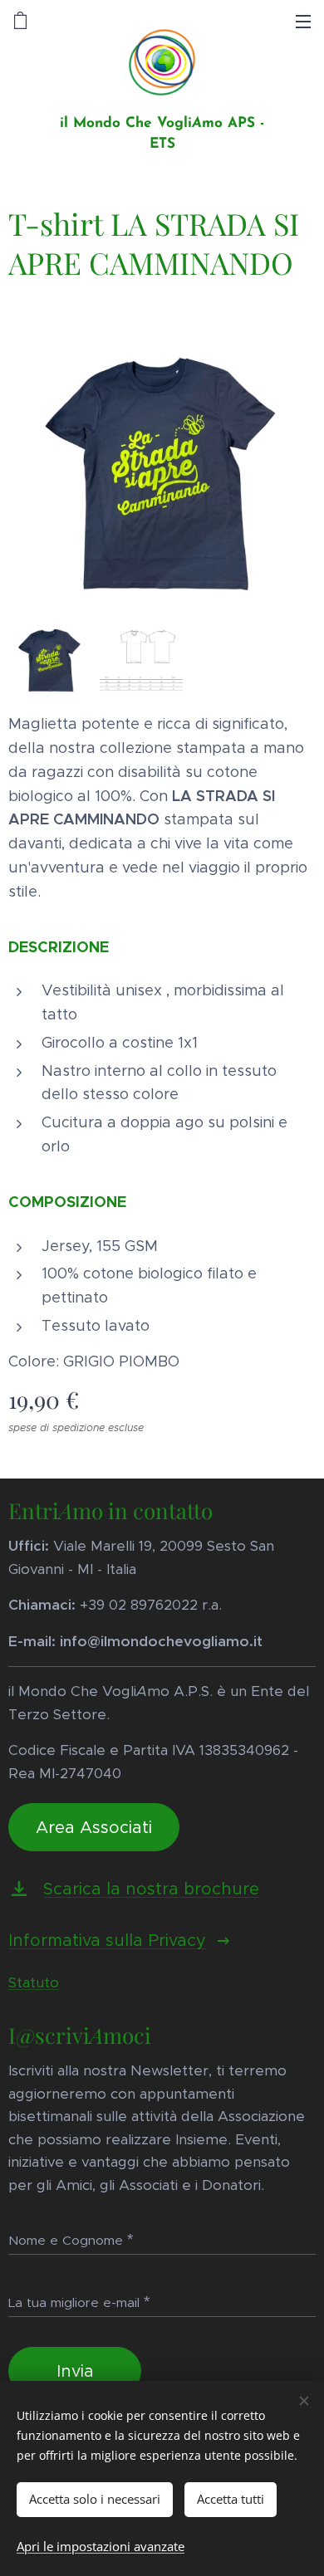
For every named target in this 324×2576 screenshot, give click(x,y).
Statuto (34, 1982)
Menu (303, 21)
